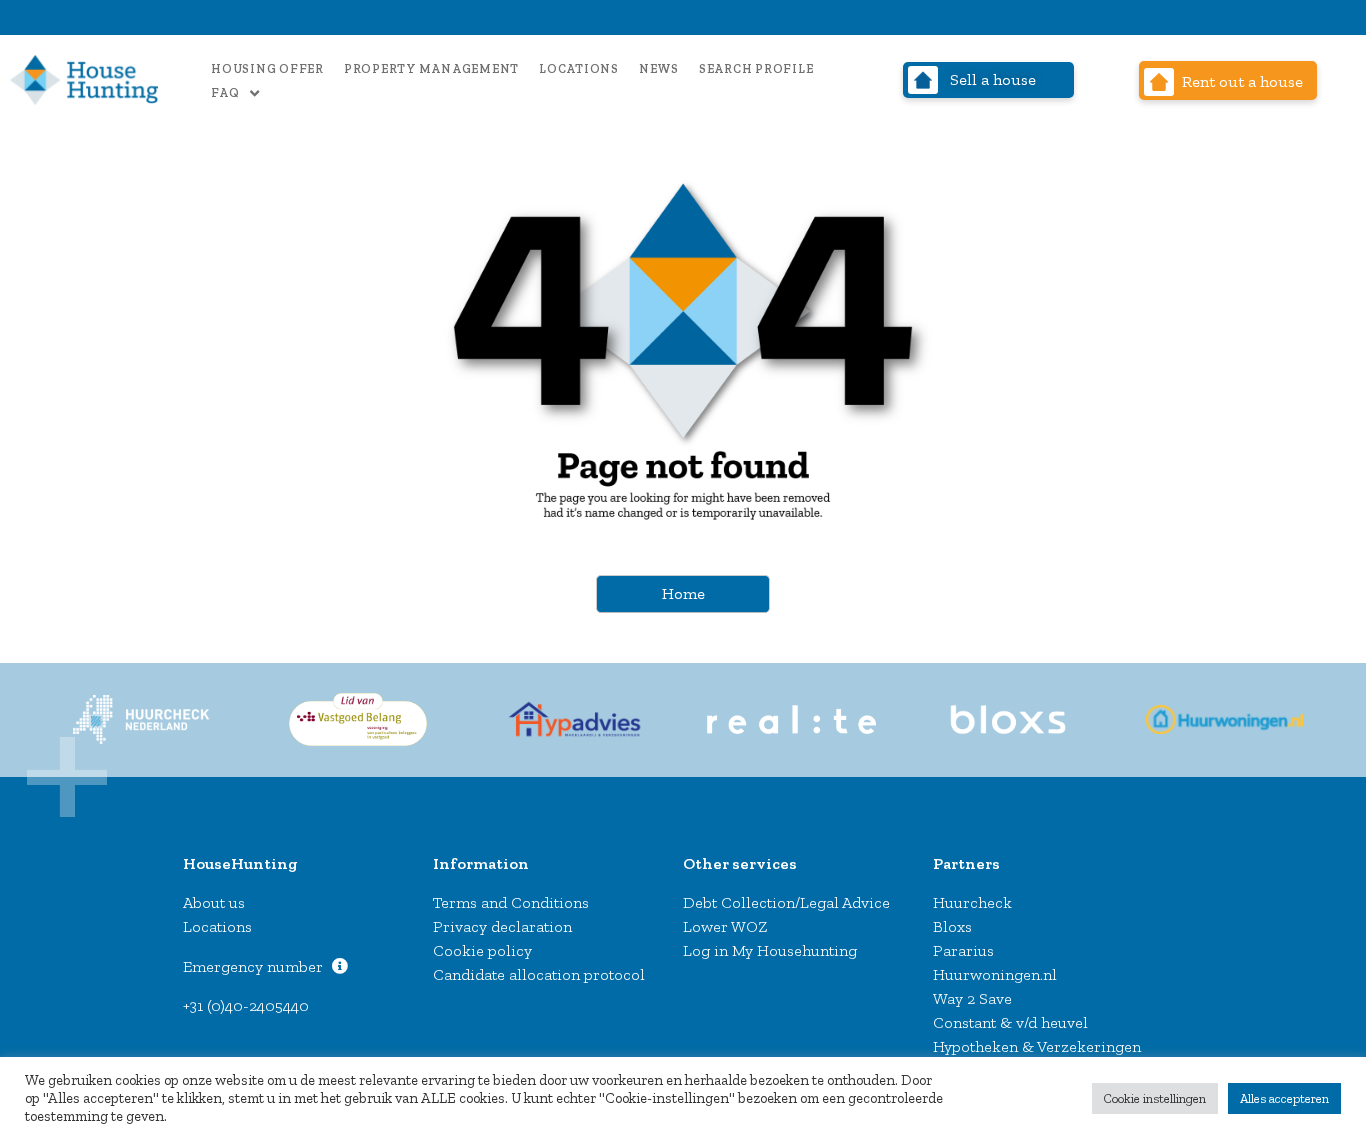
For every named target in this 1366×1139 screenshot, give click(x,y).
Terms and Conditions (511, 902)
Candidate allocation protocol (539, 974)
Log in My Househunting (770, 950)
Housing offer (267, 69)
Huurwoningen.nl (995, 974)
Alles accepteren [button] (1284, 1098)
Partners (966, 863)
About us (214, 902)
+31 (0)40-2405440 (246, 1005)
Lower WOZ (725, 926)
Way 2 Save (972, 998)
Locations (579, 69)
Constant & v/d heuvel (1010, 1022)
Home (683, 593)
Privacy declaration (502, 926)
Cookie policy (482, 950)
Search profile (756, 69)
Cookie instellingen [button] (1155, 1098)
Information (481, 863)
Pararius (963, 950)
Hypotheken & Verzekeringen (1037, 1046)
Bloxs (952, 926)
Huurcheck (972, 902)
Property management (431, 69)
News (659, 69)
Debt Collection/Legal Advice (786, 902)
